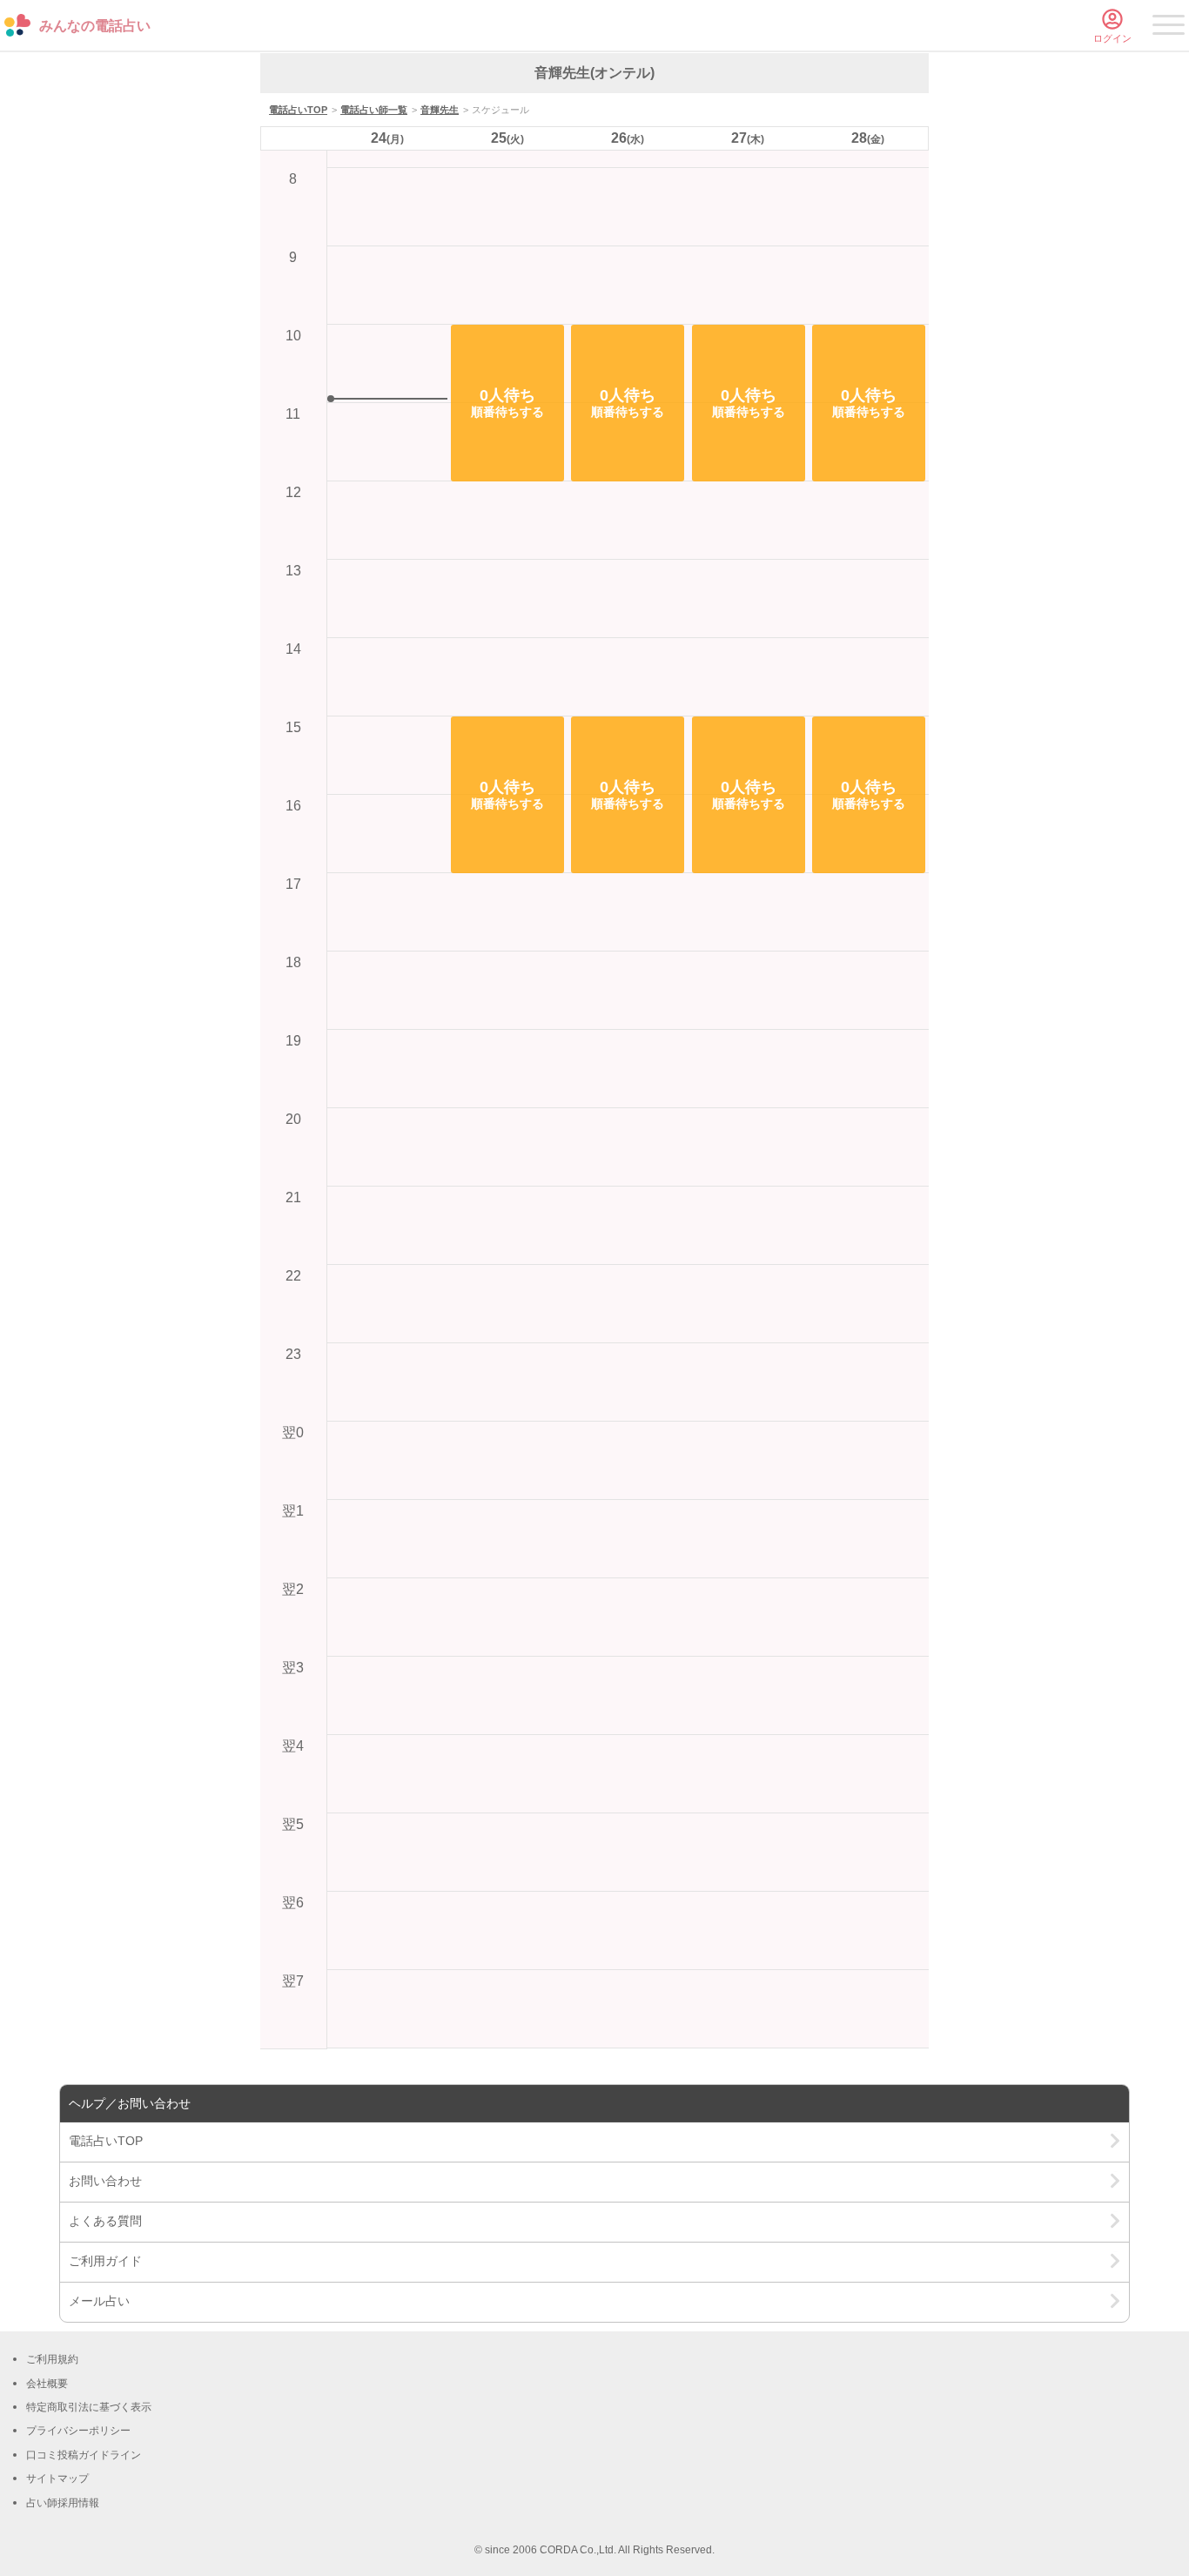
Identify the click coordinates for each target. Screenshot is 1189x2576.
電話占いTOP (298, 110)
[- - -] (1169, 28)
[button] (507, 403)
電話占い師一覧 (374, 110)
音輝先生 (440, 110)
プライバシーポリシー (78, 2431)
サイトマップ (57, 2478)
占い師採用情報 (63, 2503)
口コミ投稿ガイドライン (84, 2455)
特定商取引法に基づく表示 (89, 2407)
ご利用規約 (52, 2359)
